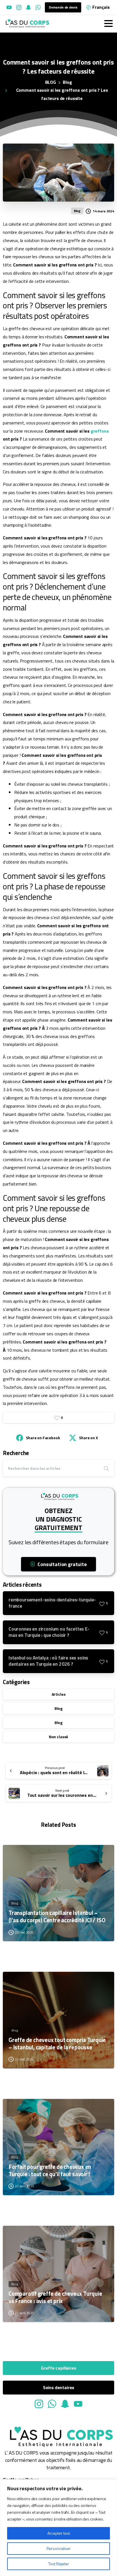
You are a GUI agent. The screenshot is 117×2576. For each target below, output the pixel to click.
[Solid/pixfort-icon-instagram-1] (39, 2404)
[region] (58, 2528)
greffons (100, 431)
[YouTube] (9, 7)
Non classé (58, 1737)
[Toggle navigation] (108, 24)
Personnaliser (59, 2548)
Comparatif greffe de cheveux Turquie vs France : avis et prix (55, 2297)
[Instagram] (19, 7)
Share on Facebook (43, 1438)
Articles (59, 1694)
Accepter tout (59, 2533)
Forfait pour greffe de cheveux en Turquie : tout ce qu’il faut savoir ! (50, 2171)
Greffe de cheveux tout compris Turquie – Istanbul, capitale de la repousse (57, 2044)
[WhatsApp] (38, 7)
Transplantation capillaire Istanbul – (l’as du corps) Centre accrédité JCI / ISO (57, 1917)
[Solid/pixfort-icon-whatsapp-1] (52, 2404)
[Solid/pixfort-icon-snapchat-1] (65, 2404)
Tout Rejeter (59, 2564)
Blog (67, 82)
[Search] (106, 1468)
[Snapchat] (28, 7)
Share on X (88, 1438)
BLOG (51, 82)
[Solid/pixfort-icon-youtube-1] (78, 2404)
